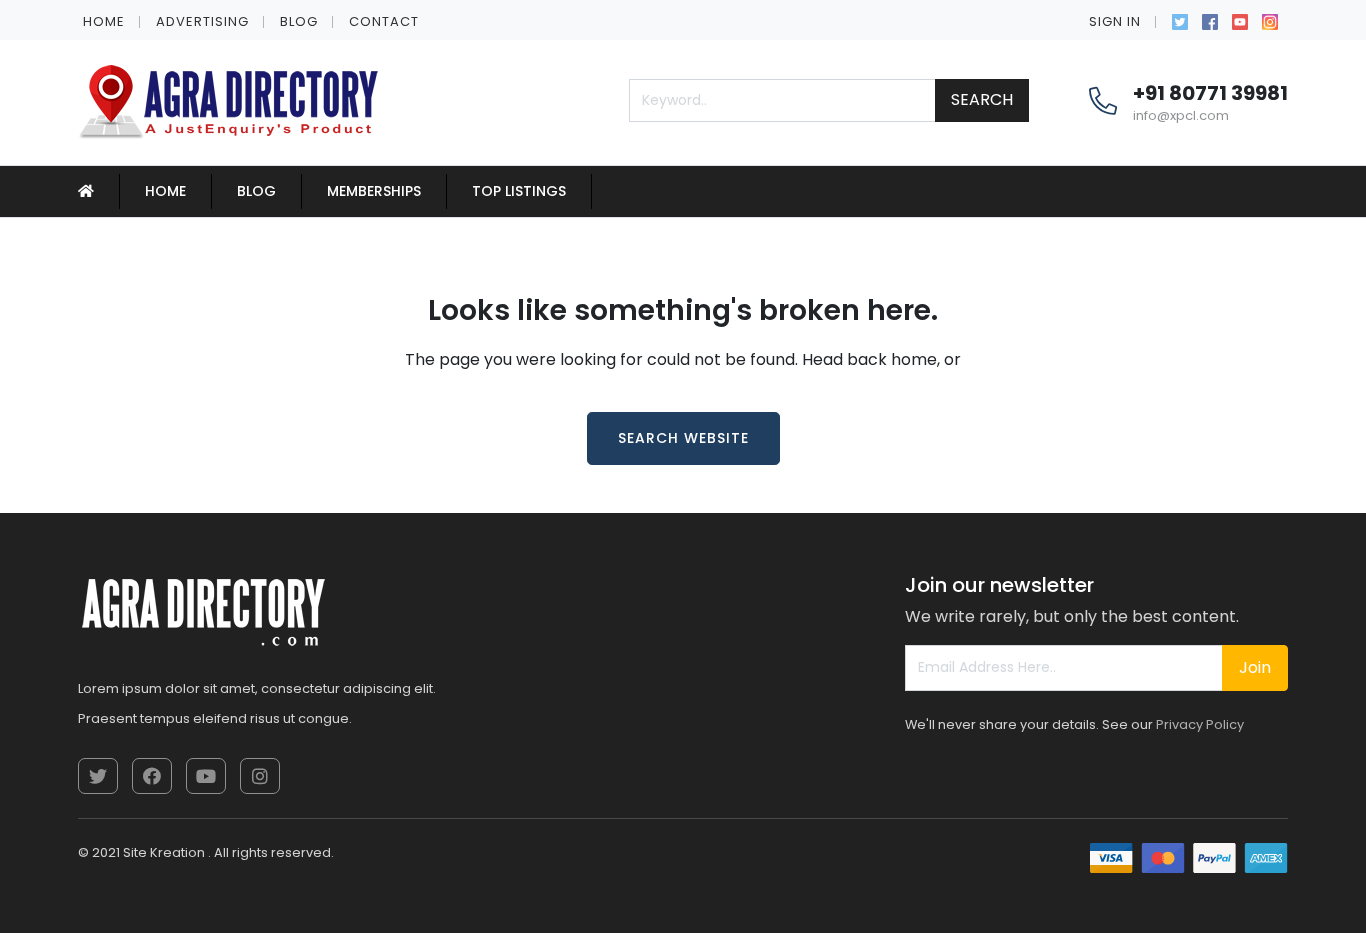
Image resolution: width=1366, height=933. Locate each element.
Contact (384, 21)
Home (104, 21)
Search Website (683, 438)
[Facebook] (1210, 20)
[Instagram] (1270, 20)
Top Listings (519, 191)
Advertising (202, 21)
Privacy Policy (1200, 724)
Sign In (1115, 21)
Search (982, 99)
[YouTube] (1240, 20)
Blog (299, 21)
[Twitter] (1180, 20)
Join (1255, 667)
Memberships (374, 191)
